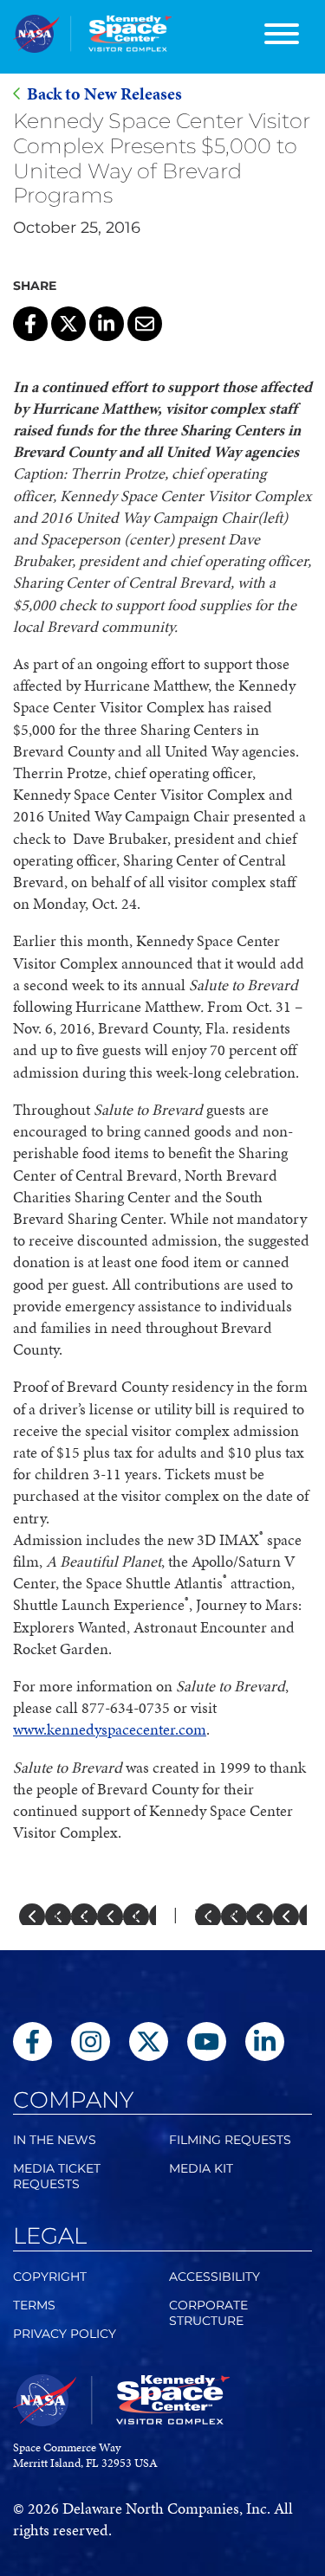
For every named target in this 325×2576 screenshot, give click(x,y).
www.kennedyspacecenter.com (110, 1729)
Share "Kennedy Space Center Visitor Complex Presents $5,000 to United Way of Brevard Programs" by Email (145, 324)
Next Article (234, 1914)
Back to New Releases (104, 94)
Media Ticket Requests (57, 2176)
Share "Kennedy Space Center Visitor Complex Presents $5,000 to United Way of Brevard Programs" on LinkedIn (107, 324)
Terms (34, 2305)
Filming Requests (230, 2140)
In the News (55, 2140)
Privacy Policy (65, 2334)
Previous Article (105, 1914)
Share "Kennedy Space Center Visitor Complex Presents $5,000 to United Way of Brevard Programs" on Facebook (30, 324)
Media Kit (201, 2168)
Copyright (50, 2277)
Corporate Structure (208, 2313)
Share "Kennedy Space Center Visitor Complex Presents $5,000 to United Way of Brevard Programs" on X (68, 324)
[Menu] (282, 37)
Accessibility (214, 2277)
